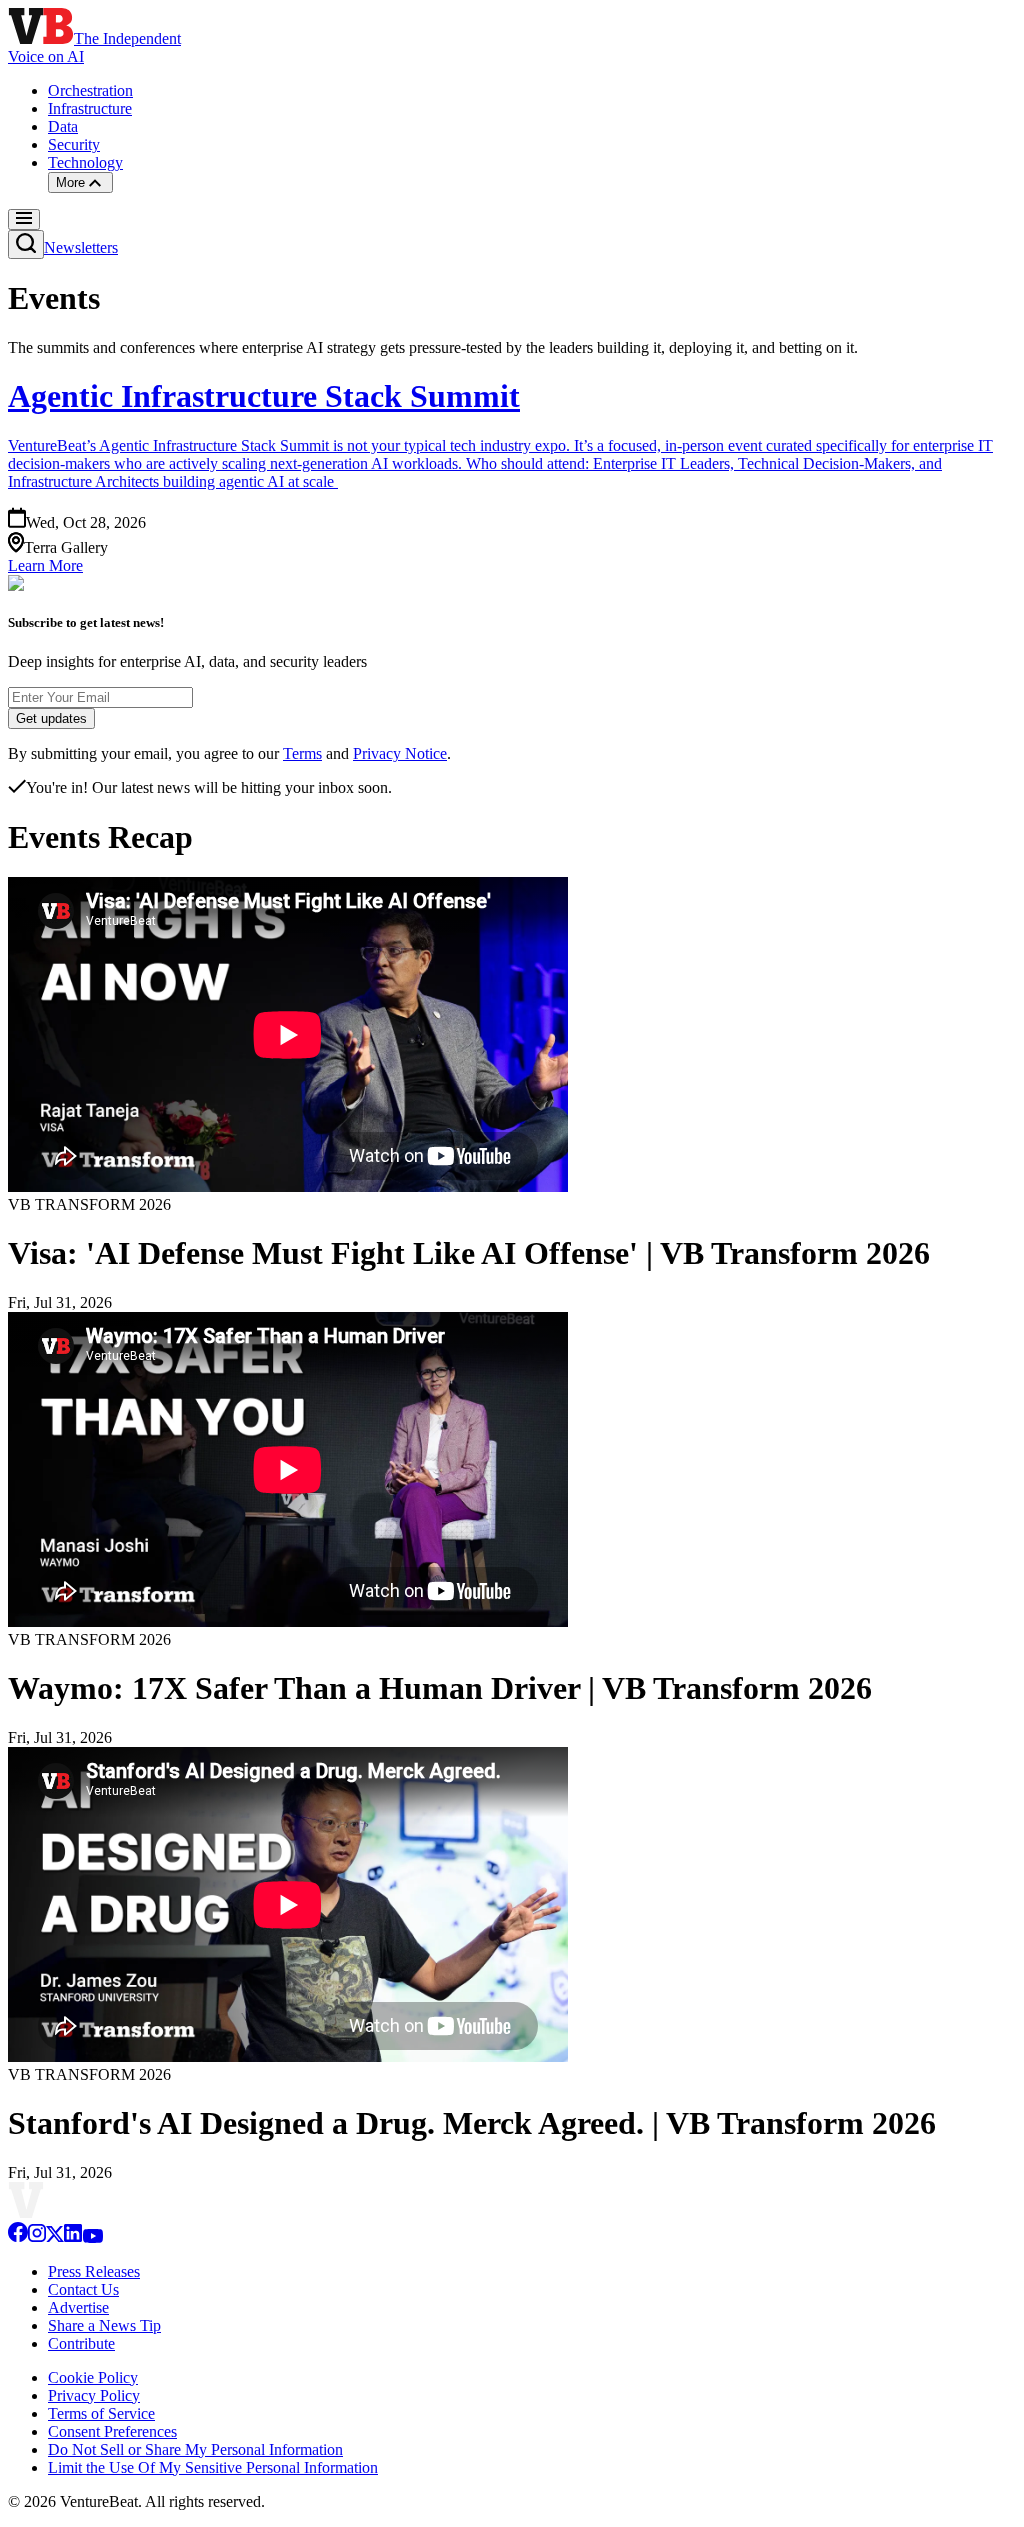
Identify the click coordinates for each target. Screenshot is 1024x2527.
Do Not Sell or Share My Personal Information (195, 2449)
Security (74, 144)
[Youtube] (92, 2237)
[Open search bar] (26, 244)
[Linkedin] (73, 2237)
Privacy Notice (400, 753)
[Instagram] (37, 2237)
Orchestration (90, 90)
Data (63, 126)
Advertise (78, 2307)
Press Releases (94, 2271)
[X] (55, 2237)
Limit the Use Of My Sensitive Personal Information (213, 2467)
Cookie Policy (93, 2377)
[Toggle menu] (24, 219)
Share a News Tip (104, 2325)
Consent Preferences (112, 2431)
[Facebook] (18, 2237)
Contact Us (83, 2289)
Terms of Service (101, 2413)
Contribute (81, 2343)
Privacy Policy (94, 2395)
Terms (302, 753)
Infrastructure (90, 108)
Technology (85, 162)
